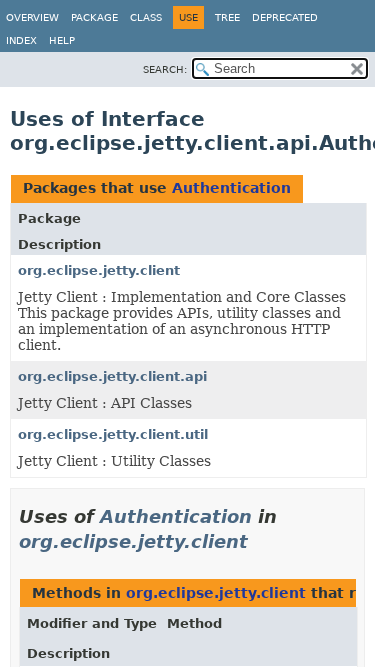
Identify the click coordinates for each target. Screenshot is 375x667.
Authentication (231, 188)
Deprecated (285, 17)
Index (21, 40)
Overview (32, 17)
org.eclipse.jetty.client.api (112, 376)
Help (62, 40)
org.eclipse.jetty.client (99, 270)
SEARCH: (165, 69)
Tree (227, 17)
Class (146, 17)
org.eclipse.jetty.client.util (113, 434)
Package (94, 17)
